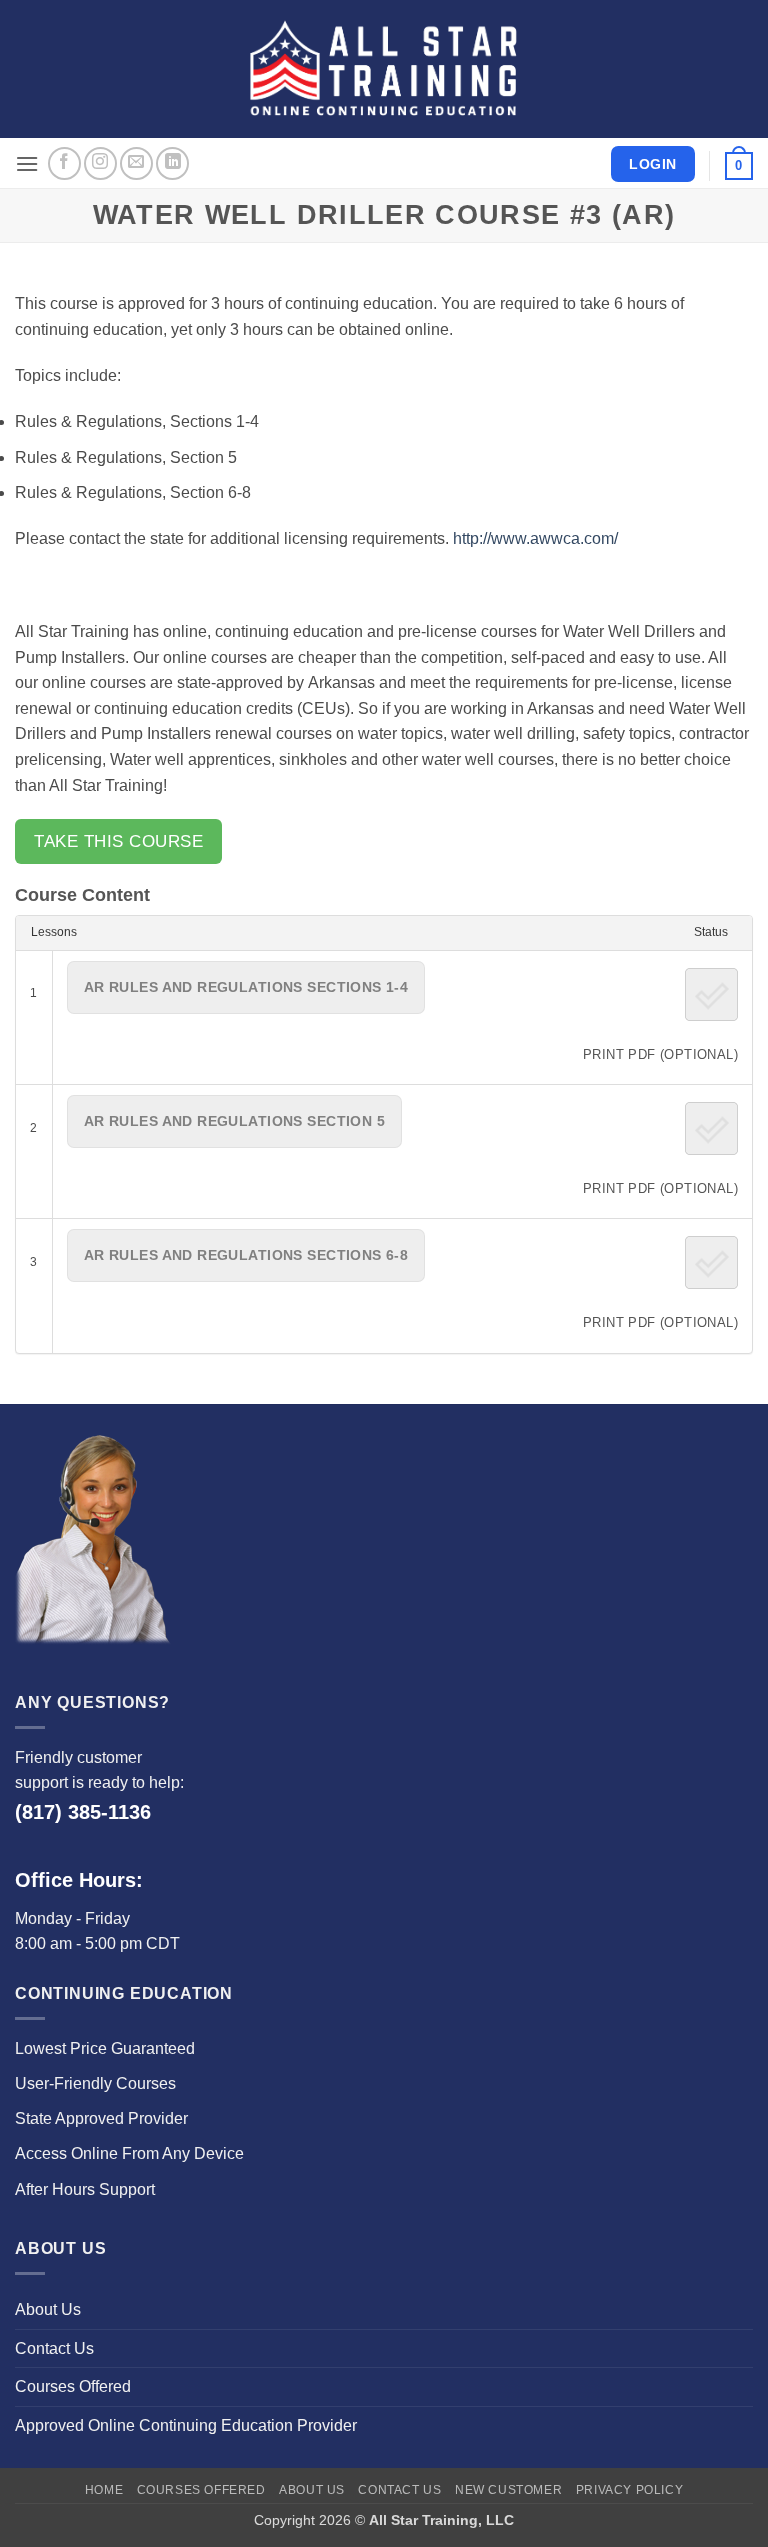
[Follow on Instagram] (100, 163)
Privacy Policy (630, 2490)
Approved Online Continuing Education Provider (186, 2425)
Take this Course (118, 841)
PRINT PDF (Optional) (660, 1054)
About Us (48, 2309)
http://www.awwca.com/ (535, 538)
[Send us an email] (136, 163)
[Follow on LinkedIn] (172, 163)
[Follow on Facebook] (64, 163)
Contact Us (54, 2348)
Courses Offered (73, 2386)
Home (104, 2490)
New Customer (508, 2490)
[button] (27, 163)
